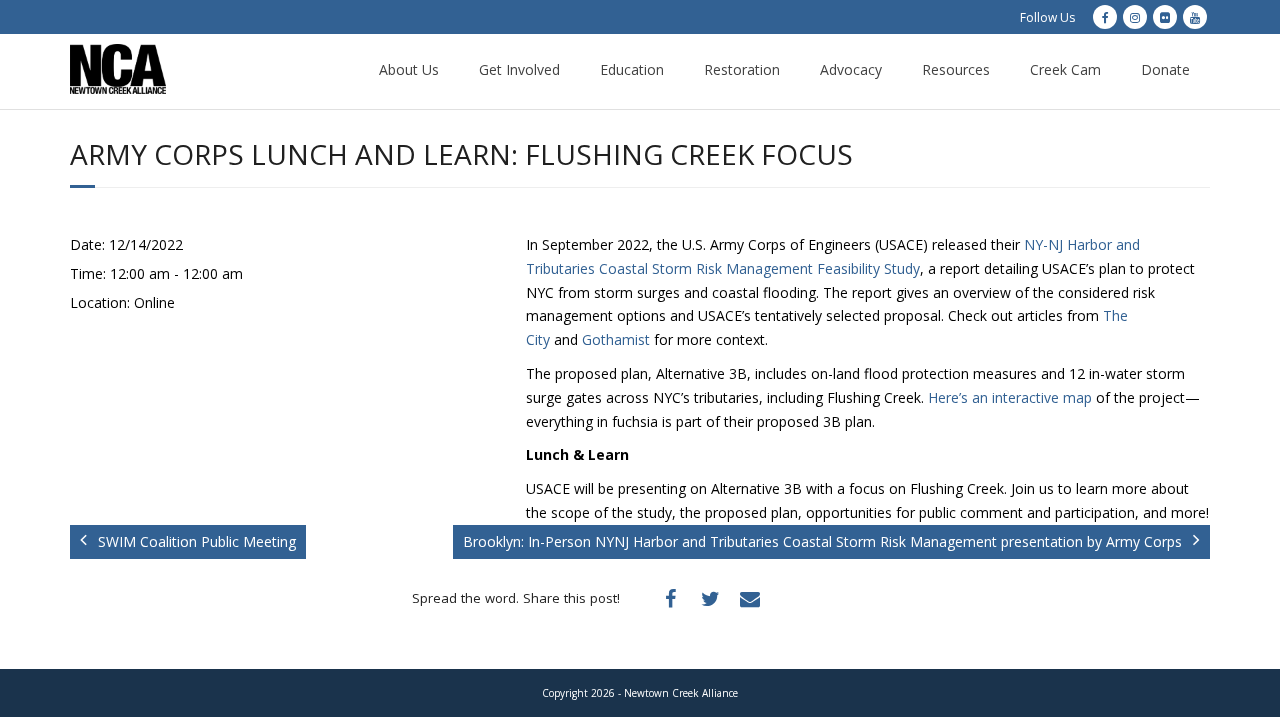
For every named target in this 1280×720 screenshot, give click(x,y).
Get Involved (519, 69)
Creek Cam (1065, 69)
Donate (1165, 69)
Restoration (742, 69)
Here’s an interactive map (1010, 397)
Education (632, 69)
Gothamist (616, 339)
